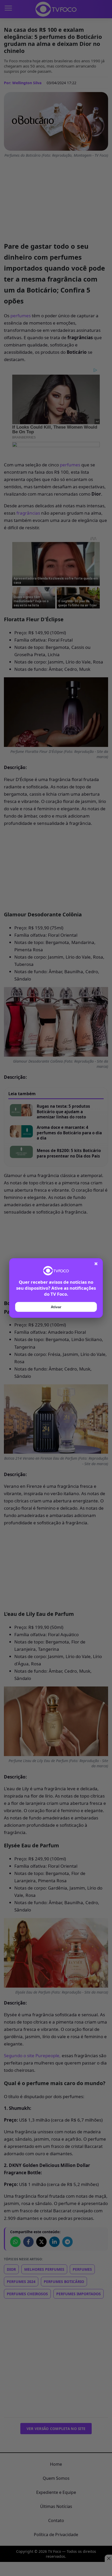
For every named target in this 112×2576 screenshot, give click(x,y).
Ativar (56, 1307)
